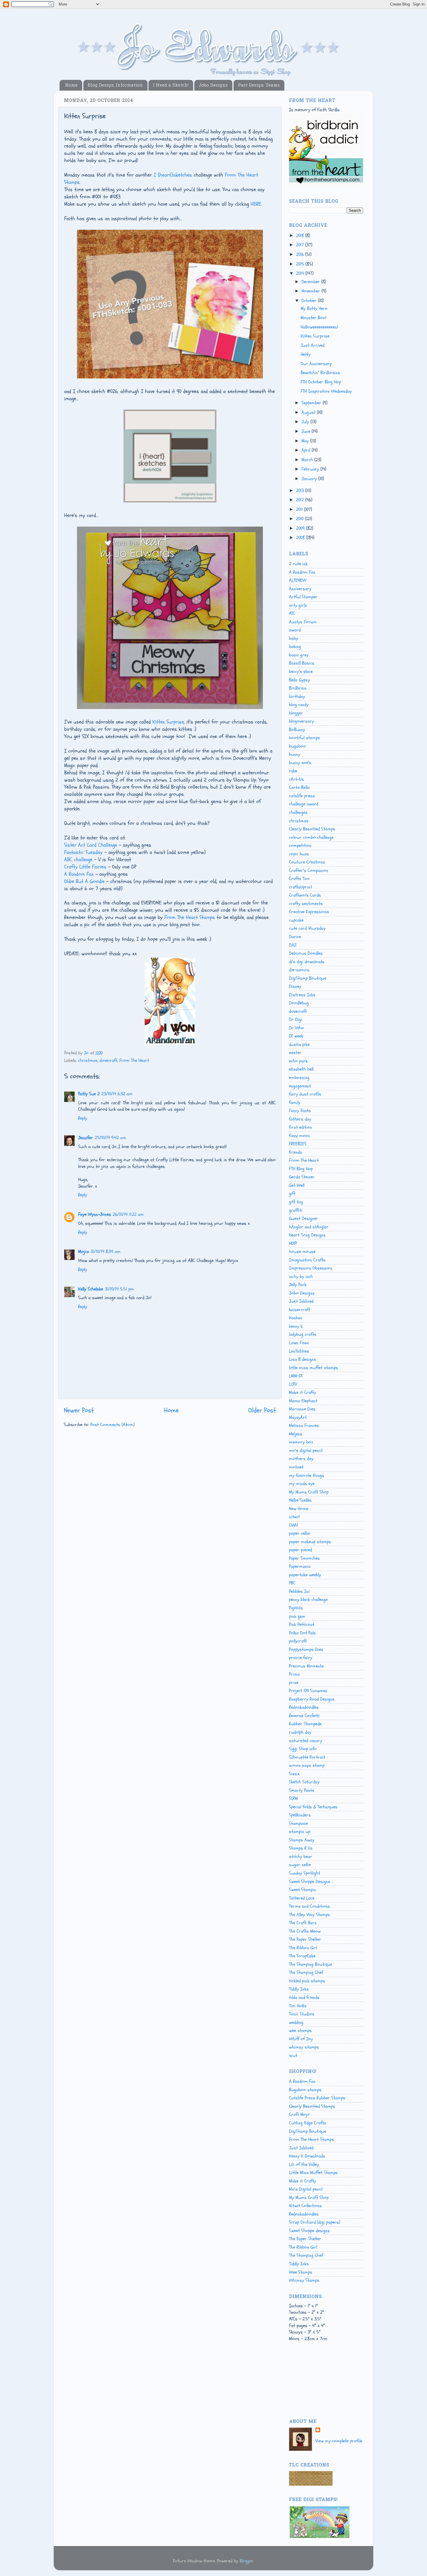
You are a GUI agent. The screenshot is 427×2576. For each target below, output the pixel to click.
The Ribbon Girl (303, 1948)
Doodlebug (299, 1003)
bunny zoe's (300, 763)
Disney (295, 986)
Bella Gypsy (299, 680)
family (295, 1103)
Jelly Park (298, 1285)
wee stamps (300, 2031)
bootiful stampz (304, 738)
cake (293, 771)
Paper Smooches (304, 1558)
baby (294, 638)
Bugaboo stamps (305, 2090)
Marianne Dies (302, 1409)
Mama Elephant (303, 1401)
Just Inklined (301, 1301)
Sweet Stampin (303, 1890)
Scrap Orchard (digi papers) (315, 2222)
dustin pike (299, 1044)
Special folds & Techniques (313, 1807)
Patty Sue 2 (89, 1094)
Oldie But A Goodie (84, 881)
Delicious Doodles (306, 953)
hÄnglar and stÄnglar (309, 1227)
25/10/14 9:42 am (110, 1138)
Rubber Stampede (305, 1724)
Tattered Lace (302, 1898)
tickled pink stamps (307, 1981)
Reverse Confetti (304, 1716)
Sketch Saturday (304, 1782)
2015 (301, 264)
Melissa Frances (304, 1426)
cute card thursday (307, 928)
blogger (296, 713)
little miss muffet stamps (314, 1368)
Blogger (247, 2561)
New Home (299, 1509)
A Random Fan (79, 874)
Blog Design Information (115, 85)
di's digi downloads (307, 962)
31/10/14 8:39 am (106, 1252)
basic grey (299, 655)
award (295, 630)
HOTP (293, 1243)
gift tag (296, 1202)
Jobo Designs (213, 85)
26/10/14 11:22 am (128, 1214)
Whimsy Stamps (304, 2280)
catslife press (302, 796)
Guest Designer (304, 1218)
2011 (300, 509)
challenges (298, 812)
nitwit (294, 1517)
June (307, 431)
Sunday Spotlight (305, 1873)
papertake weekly (305, 1575)
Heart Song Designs (307, 1235)
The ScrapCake (302, 1956)
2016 (301, 254)
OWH (293, 1525)
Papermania (300, 1566)
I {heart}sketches (173, 175)
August (309, 412)
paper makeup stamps (310, 1542)
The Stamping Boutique (311, 1964)
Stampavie (298, 1823)
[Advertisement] (315, 2386)
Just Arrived (313, 345)
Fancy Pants (300, 1111)
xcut (293, 2056)
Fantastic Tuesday (83, 852)
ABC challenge (78, 860)
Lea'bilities (299, 1351)
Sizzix (294, 1774)
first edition (300, 1127)
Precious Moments (306, 1666)
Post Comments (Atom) (112, 1425)
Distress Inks (302, 995)
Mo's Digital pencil (306, 2189)
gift (292, 1193)
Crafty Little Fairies (85, 867)
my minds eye (302, 1484)
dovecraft (108, 1060)
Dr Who (296, 1028)
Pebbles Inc (299, 1591)
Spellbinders (300, 1815)
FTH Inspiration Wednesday (326, 391)
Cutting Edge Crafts (308, 2123)
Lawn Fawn (299, 1343)
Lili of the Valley (304, 2164)
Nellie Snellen (300, 1500)
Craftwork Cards (305, 895)
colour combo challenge (311, 837)
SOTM (293, 1798)
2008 (301, 538)
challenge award (304, 804)
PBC (292, 1583)
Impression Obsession (311, 1268)
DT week (296, 1036)
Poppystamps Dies (306, 1649)
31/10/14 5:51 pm (119, 1289)
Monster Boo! (313, 318)
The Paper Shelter (305, 1939)
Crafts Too (299, 879)
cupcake (296, 920)
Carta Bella (299, 787)
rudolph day (300, 1732)
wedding (296, 2022)
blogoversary (302, 721)
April (307, 450)
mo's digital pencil (306, 1451)
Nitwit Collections (305, 2206)
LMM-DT (296, 1376)
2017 (301, 245)
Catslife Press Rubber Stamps (317, 2098)
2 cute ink (298, 564)
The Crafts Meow (305, 1931)
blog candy (299, 705)
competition (300, 845)
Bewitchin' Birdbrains (320, 373)
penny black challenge (308, 1600)
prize (294, 1683)
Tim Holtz (298, 2006)
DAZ (293, 945)
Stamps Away (302, 1840)
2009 (301, 528)
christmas (88, 1060)
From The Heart (134, 1060)
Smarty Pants (302, 1790)
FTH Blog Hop (301, 1169)
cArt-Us (296, 779)
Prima (294, 1674)
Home (71, 85)
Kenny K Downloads (307, 2156)
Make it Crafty (303, 1392)
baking (295, 647)
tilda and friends (304, 1997)
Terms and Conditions (310, 1906)
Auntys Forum (303, 622)
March (308, 460)
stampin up (300, 1832)
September (312, 403)
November (312, 291)
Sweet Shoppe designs (309, 2231)
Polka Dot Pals (302, 1633)
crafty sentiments (306, 904)
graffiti (296, 1210)
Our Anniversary (316, 364)
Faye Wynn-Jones (95, 1214)
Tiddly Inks (299, 1989)
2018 (301, 236)
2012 (301, 500)
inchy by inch (301, 1277)
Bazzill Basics (302, 663)
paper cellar (300, 1533)
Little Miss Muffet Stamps (313, 2173)
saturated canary (306, 1741)
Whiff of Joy (301, 2039)
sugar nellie (300, 1865)
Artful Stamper (303, 597)
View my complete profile (339, 2441)
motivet (296, 1467)
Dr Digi (296, 1019)
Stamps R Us (301, 1848)
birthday (297, 696)
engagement (300, 1086)
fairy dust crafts (305, 1094)
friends (296, 1152)
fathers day (300, 1119)
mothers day (301, 1459)
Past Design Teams (259, 85)
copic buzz (299, 854)
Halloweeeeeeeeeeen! (319, 327)
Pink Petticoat (302, 1624)
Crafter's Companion (309, 870)
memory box (301, 1442)
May (306, 441)
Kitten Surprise (168, 722)
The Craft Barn (303, 1923)
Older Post (262, 1410)
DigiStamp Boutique (308, 978)
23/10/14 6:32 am (117, 1094)
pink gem (297, 1616)
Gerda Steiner (302, 1177)
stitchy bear (301, 1857)
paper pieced (300, 1550)
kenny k (296, 1326)
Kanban (296, 1318)
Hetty (306, 354)
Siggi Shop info (303, 1749)
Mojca (84, 1252)
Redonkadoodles (304, 1707)
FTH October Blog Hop (321, 382)
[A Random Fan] (170, 1043)
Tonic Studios (302, 2014)
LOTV (293, 1384)
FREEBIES (298, 1144)
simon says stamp (307, 1765)
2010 (300, 519)
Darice (295, 937)
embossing (299, 1078)
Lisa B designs (303, 1359)
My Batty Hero (314, 308)
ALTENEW (298, 580)
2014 (301, 273)
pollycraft (298, 1641)
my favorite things (307, 1475)
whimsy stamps (304, 2047)
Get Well (297, 1185)
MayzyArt (298, 1417)
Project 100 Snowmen (308, 1691)
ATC (292, 613)
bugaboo (297, 746)
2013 (301, 491)
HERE (256, 204)
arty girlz (298, 605)
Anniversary (300, 589)
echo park (298, 1061)
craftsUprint (300, 887)
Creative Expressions (309, 912)
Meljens (296, 1434)
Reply (83, 1118)
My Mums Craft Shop (309, 1492)
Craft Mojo (299, 2114)
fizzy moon (299, 1136)
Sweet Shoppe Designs (310, 1882)
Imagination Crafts (307, 1260)
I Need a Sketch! (171, 85)
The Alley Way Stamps (310, 1915)
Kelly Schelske (91, 1289)
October (310, 301)
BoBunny (297, 730)
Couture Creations (307, 862)
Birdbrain (298, 688)
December (311, 282)
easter (295, 1053)
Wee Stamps (301, 2272)
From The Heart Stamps (190, 917)
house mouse (302, 1252)
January (310, 479)
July (306, 422)
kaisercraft (300, 1310)
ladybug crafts (303, 1334)
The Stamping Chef (306, 1972)
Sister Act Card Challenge (91, 845)
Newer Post (79, 1410)
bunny (295, 754)
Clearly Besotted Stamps (312, 829)
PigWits (296, 1608)
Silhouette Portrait (307, 1757)
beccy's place (301, 672)
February (311, 469)
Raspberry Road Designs (312, 1699)
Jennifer (86, 1138)
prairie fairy (301, 1658)
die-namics (299, 970)
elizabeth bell (301, 1069)
